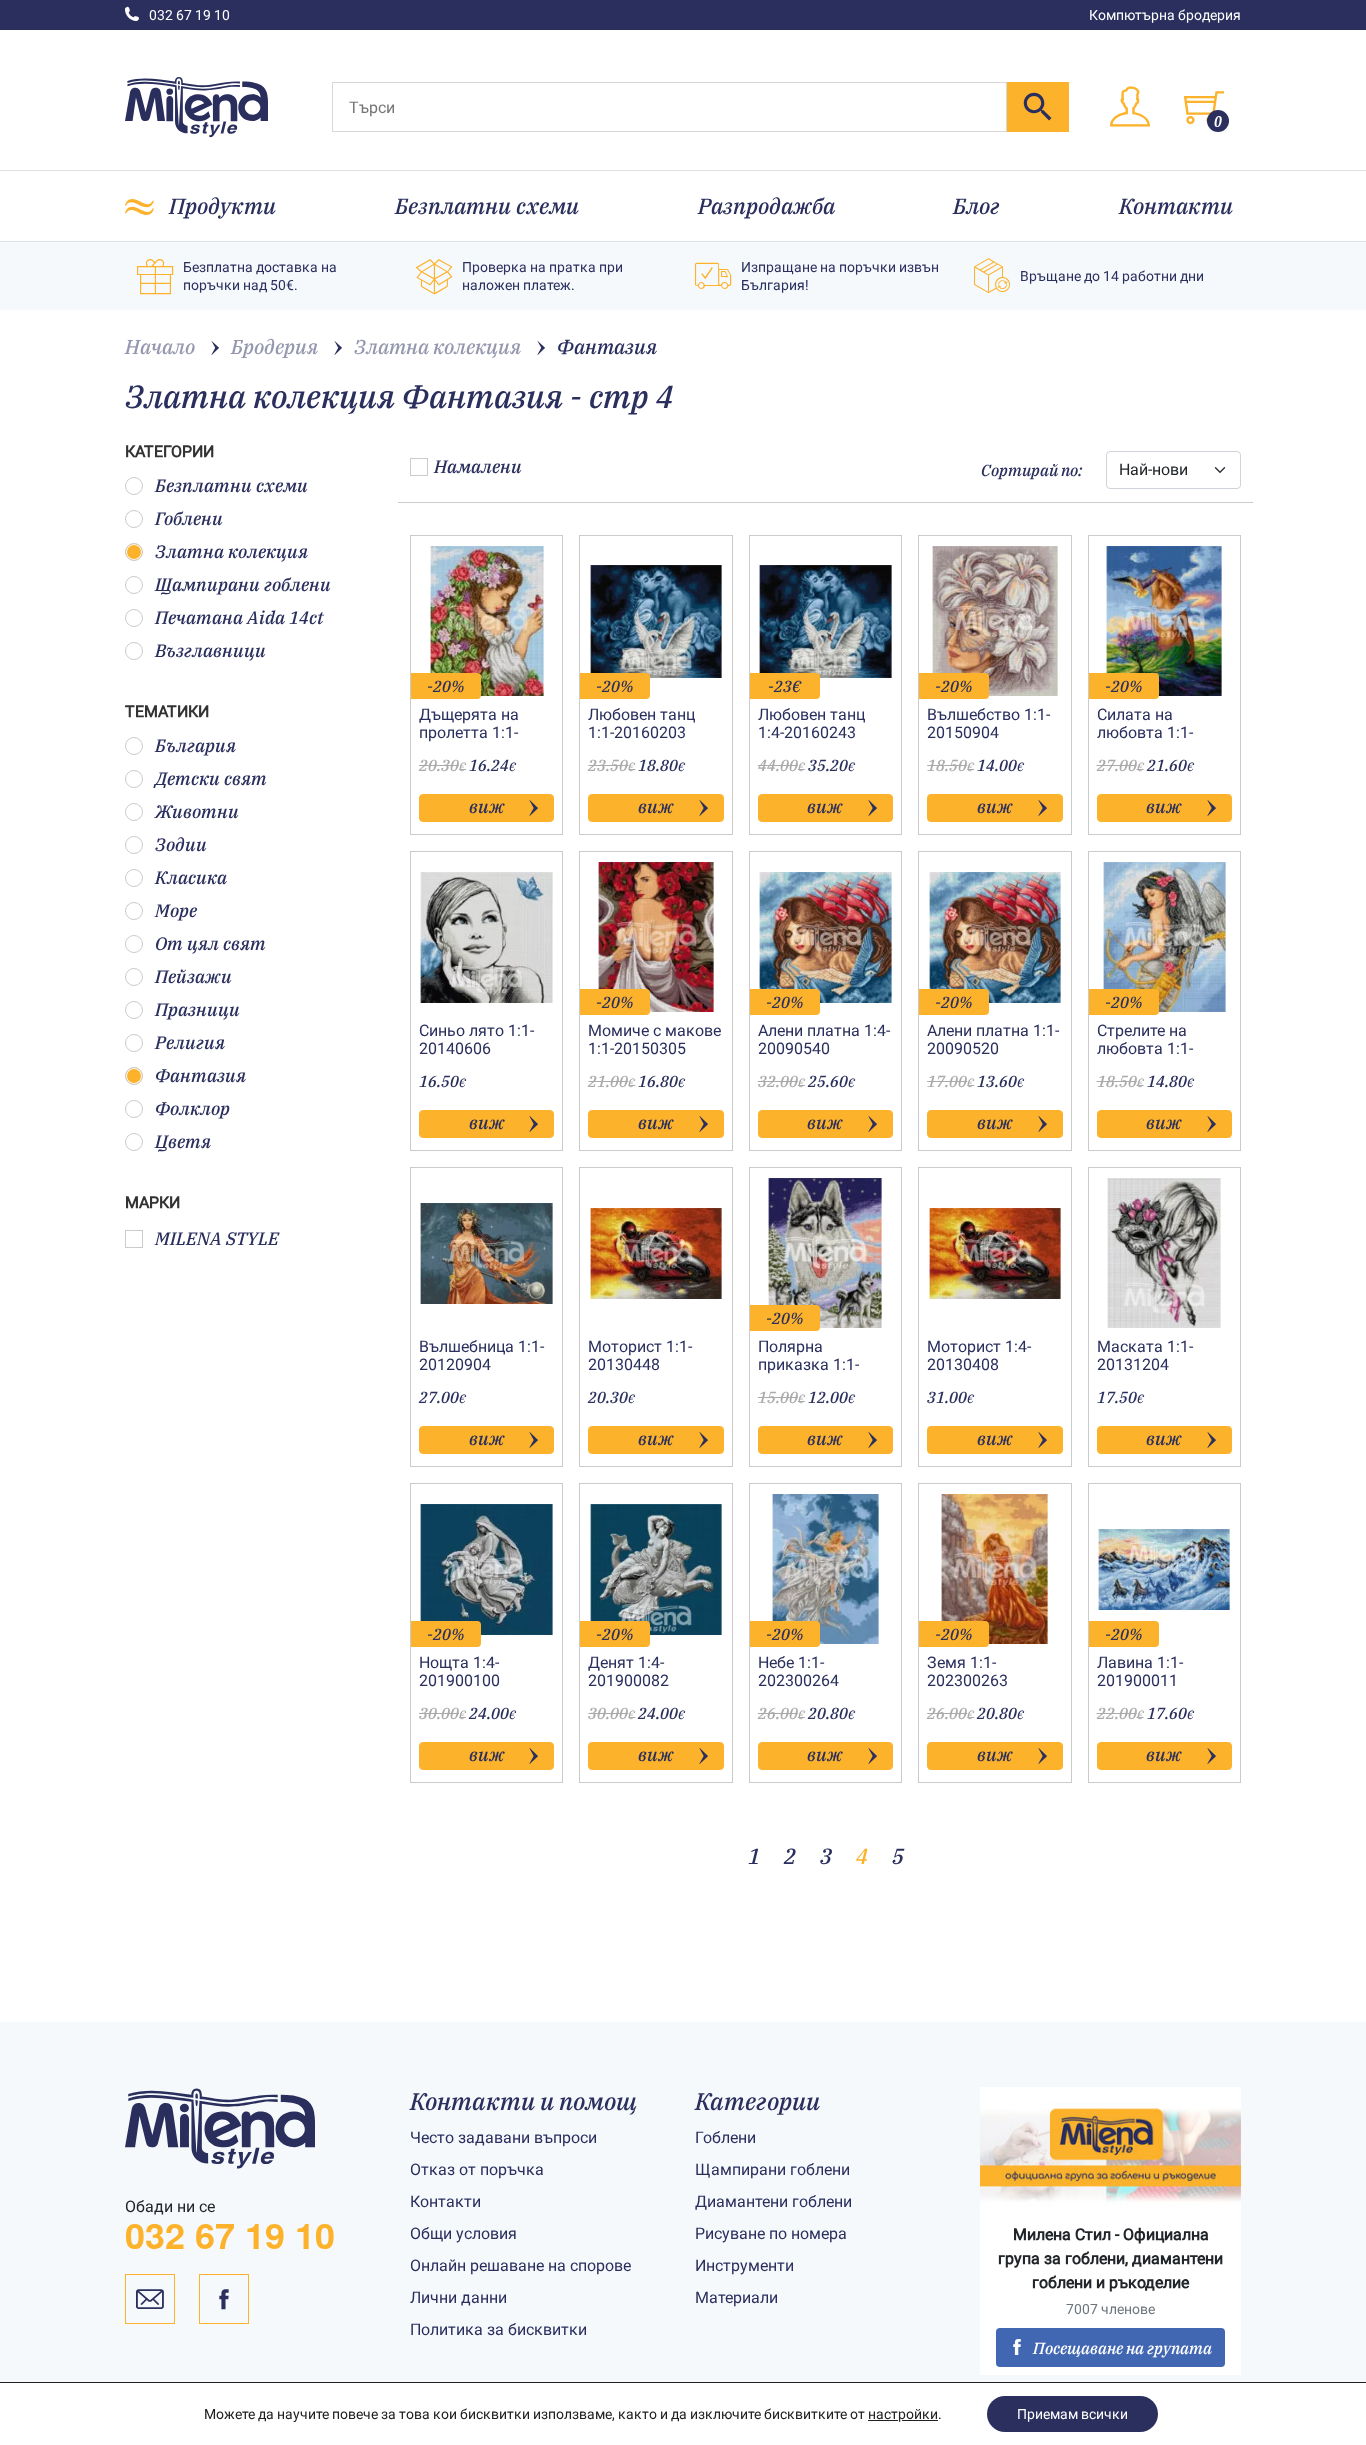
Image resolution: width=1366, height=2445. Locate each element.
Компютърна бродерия (1165, 15)
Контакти (1176, 205)
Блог (976, 205)
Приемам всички (1072, 2414)
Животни (197, 811)
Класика (191, 877)
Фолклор (192, 1108)
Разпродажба (766, 205)
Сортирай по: (1031, 470)
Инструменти (744, 2265)
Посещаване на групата (1122, 2348)
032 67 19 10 (189, 15)
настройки (903, 2414)
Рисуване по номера (771, 2233)
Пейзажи (193, 976)
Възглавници (210, 650)
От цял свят (210, 943)
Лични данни (458, 2297)
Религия (190, 1042)
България (195, 745)
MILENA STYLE (217, 1238)
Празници (197, 1009)
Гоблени (189, 518)
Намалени (478, 466)
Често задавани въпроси (503, 2137)
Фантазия (200, 1075)
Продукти (222, 205)
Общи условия (463, 2233)
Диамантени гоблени (773, 2201)
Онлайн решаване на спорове (520, 2265)
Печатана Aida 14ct (239, 617)
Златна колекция (231, 551)
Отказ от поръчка (477, 2169)
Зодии (181, 844)
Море (176, 910)
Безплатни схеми (487, 205)
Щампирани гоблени (243, 584)
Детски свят (211, 778)
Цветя (183, 1141)
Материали (736, 2297)
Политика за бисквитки (498, 2329)
